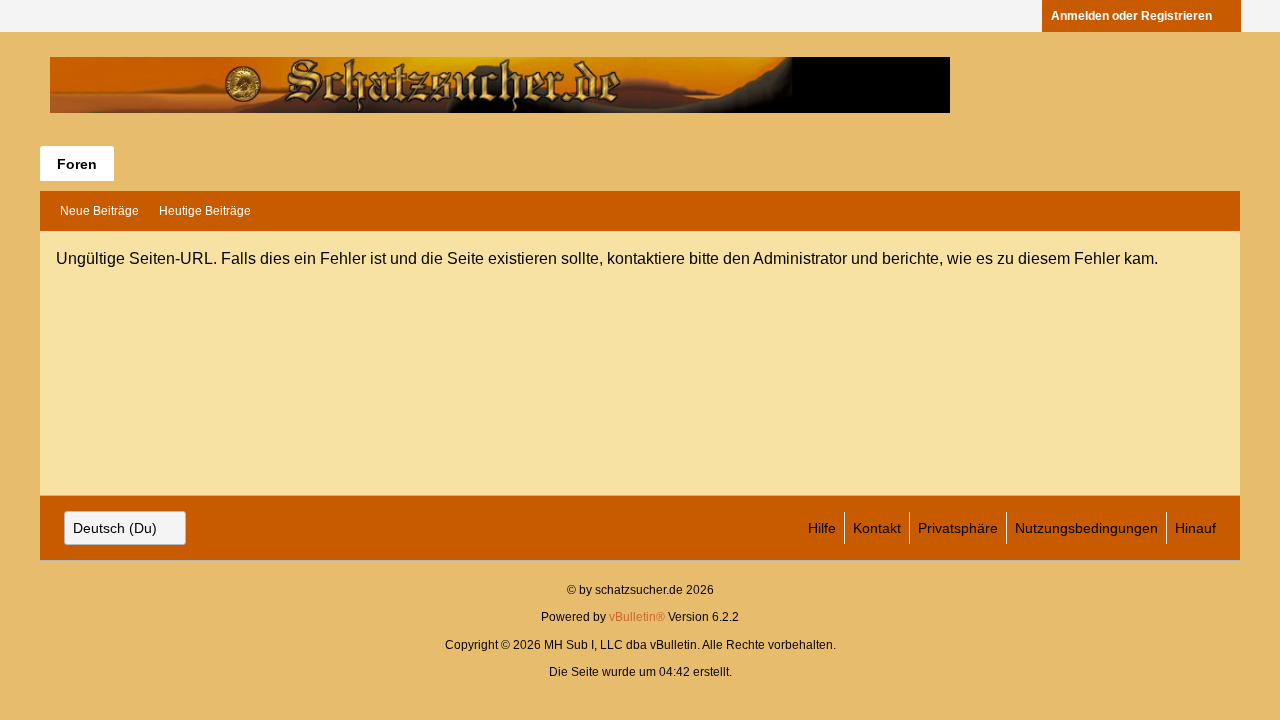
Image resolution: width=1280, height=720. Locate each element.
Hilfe (822, 528)
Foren (77, 164)
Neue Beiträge (99, 211)
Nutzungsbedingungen (1086, 528)
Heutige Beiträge (205, 211)
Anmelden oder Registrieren (1131, 16)
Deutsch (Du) (115, 528)
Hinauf (1195, 528)
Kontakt (877, 528)
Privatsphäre (958, 528)
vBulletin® (637, 617)
